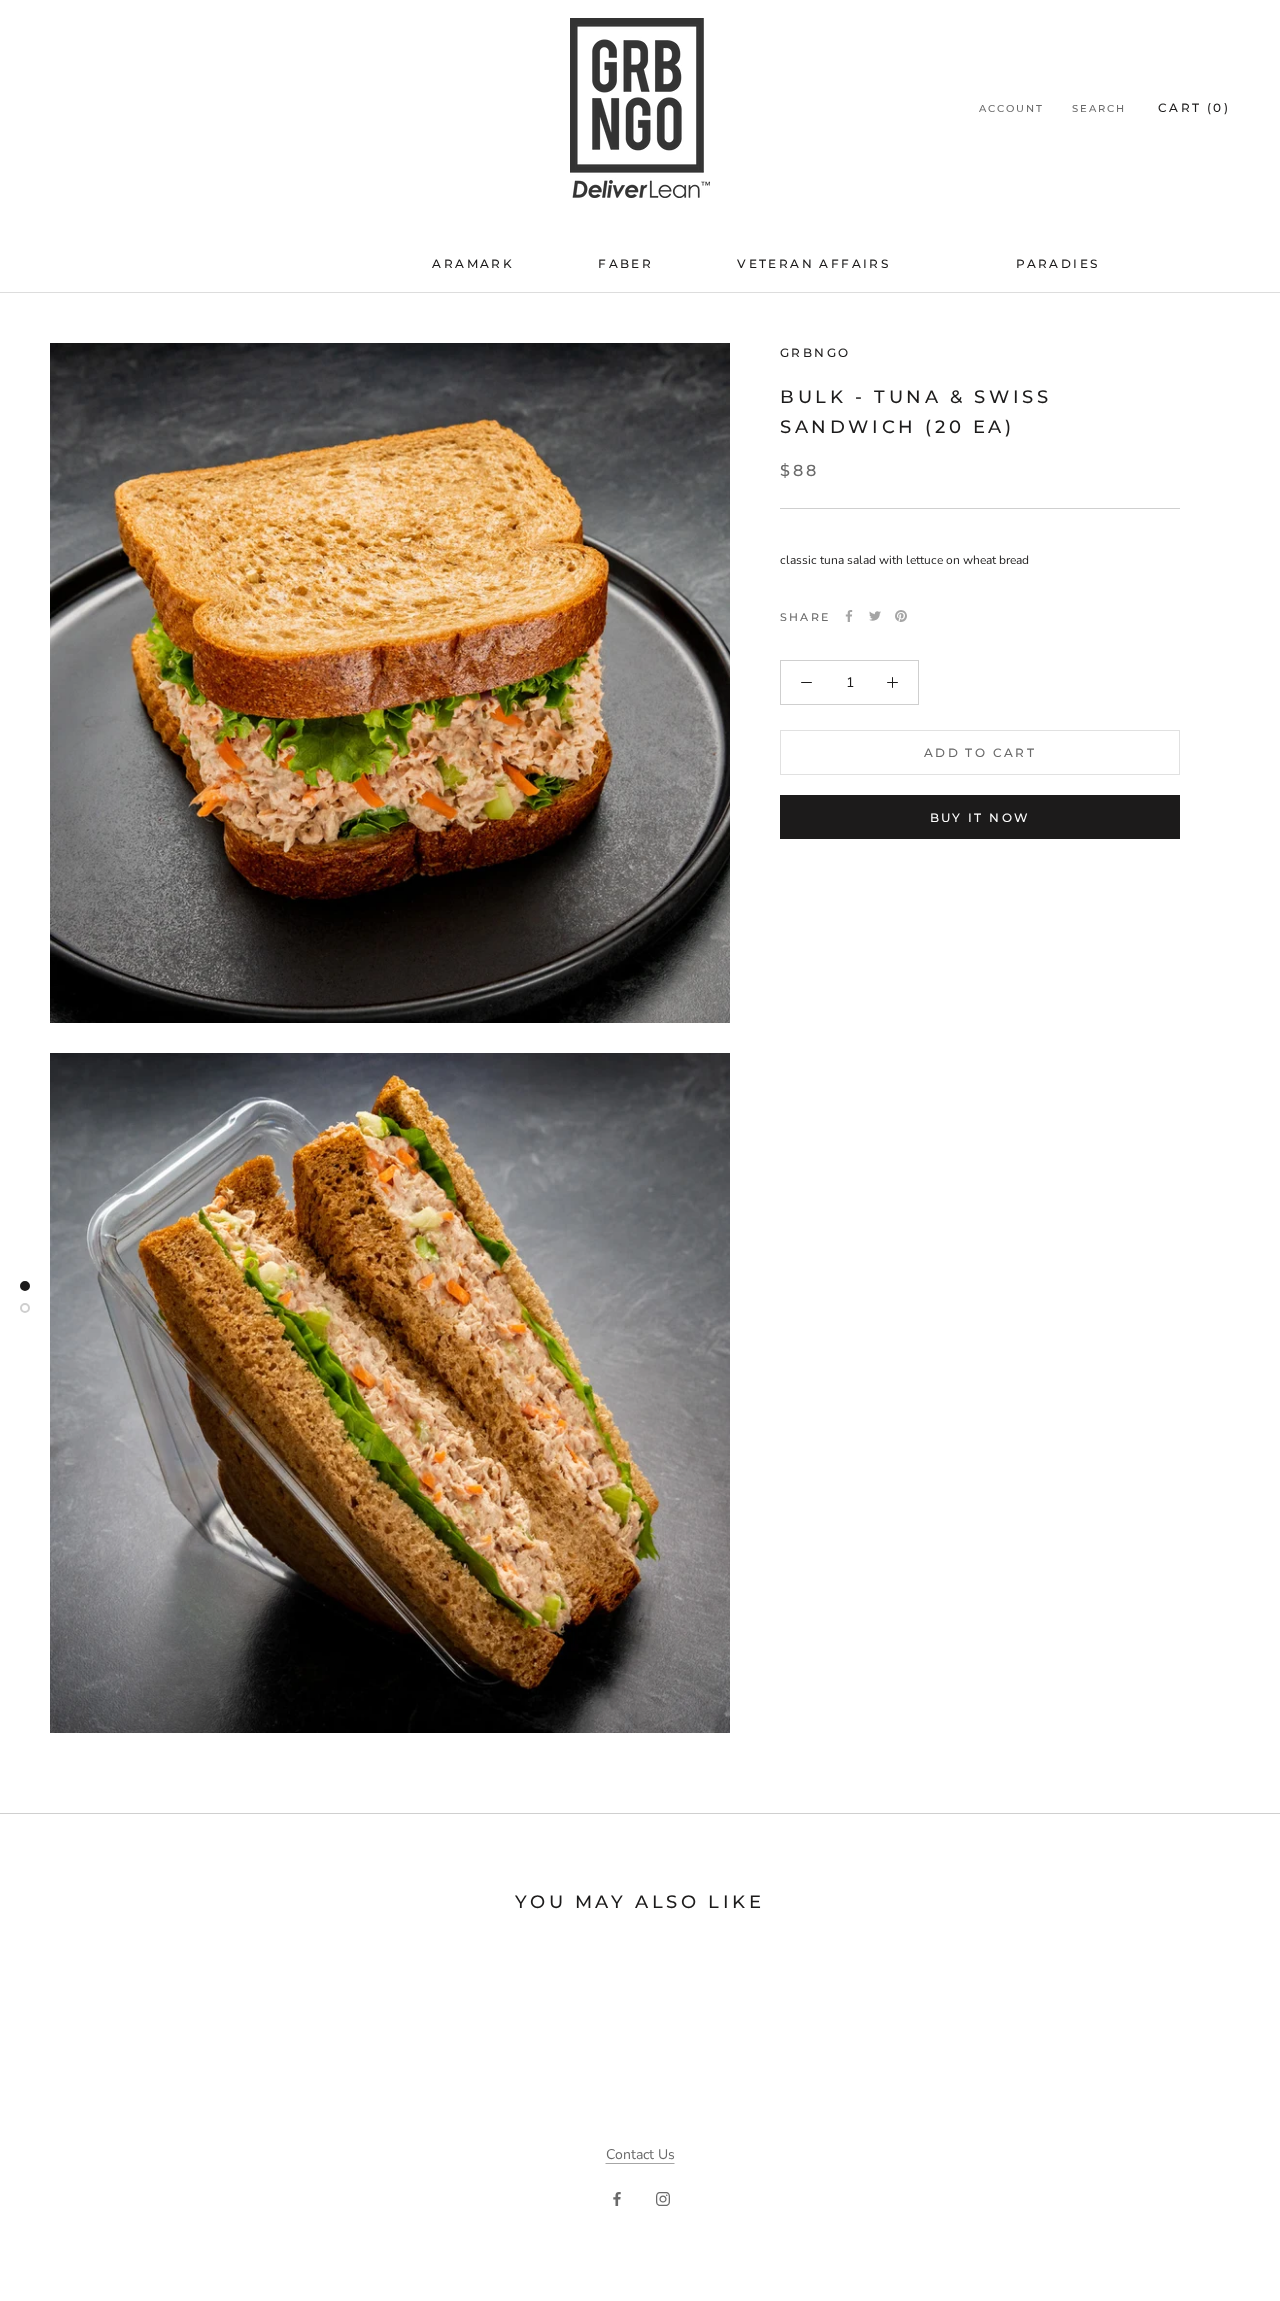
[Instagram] (663, 2197)
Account (1011, 108)
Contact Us (640, 2154)
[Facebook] (849, 616)
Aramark (473, 263)
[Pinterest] (901, 616)
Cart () (1194, 107)
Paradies (1057, 263)
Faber (625, 263)
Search (1099, 108)
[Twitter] (875, 616)
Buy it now (980, 817)
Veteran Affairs (813, 263)
